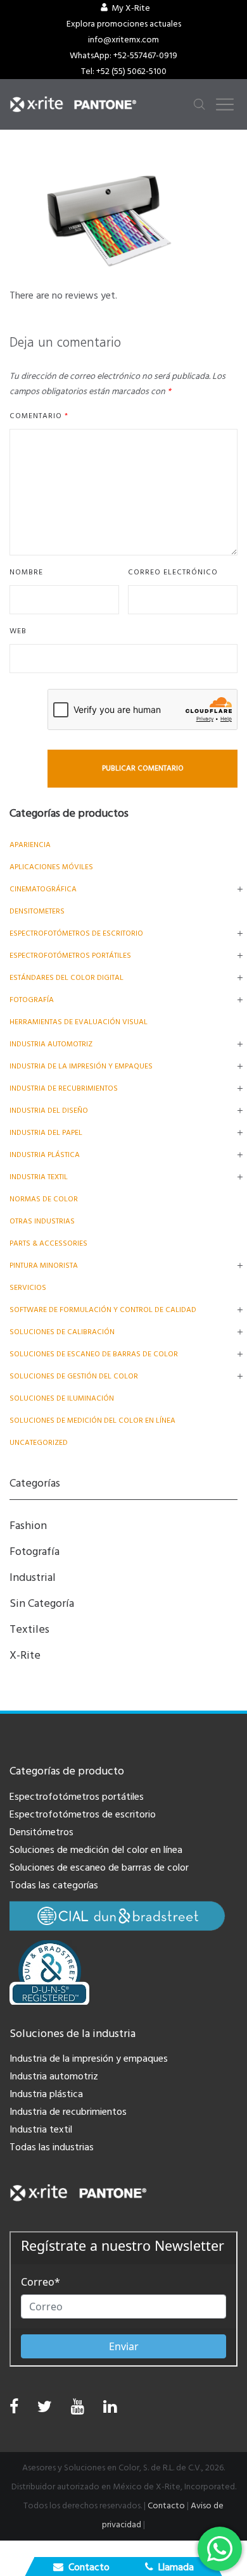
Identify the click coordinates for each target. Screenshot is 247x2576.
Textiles (29, 1629)
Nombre (26, 572)
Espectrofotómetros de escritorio (76, 933)
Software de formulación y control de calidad (103, 1310)
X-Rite (25, 1655)
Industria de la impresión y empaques (81, 1066)
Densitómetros (41, 1832)
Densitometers (37, 911)
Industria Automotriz (51, 1044)
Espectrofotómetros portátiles (70, 956)
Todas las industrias (52, 2147)
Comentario (39, 416)
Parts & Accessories (48, 1243)
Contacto (166, 2506)
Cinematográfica (43, 889)
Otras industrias (42, 1221)
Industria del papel (46, 1133)
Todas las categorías (54, 1885)
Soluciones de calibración (62, 1332)
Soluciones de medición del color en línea (92, 1421)
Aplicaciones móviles (51, 867)
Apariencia (30, 845)
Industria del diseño (49, 1111)
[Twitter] (45, 2410)
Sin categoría (42, 1603)
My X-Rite (131, 8)
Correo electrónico (173, 572)
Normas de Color (44, 1199)
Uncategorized (39, 1443)
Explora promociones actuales (124, 24)
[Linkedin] (110, 2410)
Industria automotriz (54, 2076)
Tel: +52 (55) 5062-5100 (124, 71)
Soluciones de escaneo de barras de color (94, 1354)
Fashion (28, 1526)
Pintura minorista (44, 1266)
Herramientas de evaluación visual (79, 1022)
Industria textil (39, 1177)
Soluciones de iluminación (62, 1398)
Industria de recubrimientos (64, 1088)
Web (18, 631)
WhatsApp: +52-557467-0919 (123, 56)
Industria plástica (45, 1155)
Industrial (33, 1577)
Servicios (28, 1288)
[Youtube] (78, 2410)
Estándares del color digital (66, 978)
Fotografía (32, 1000)
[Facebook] (14, 2407)
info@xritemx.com (123, 40)
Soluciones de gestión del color (74, 1376)
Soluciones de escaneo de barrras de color (99, 1867)
